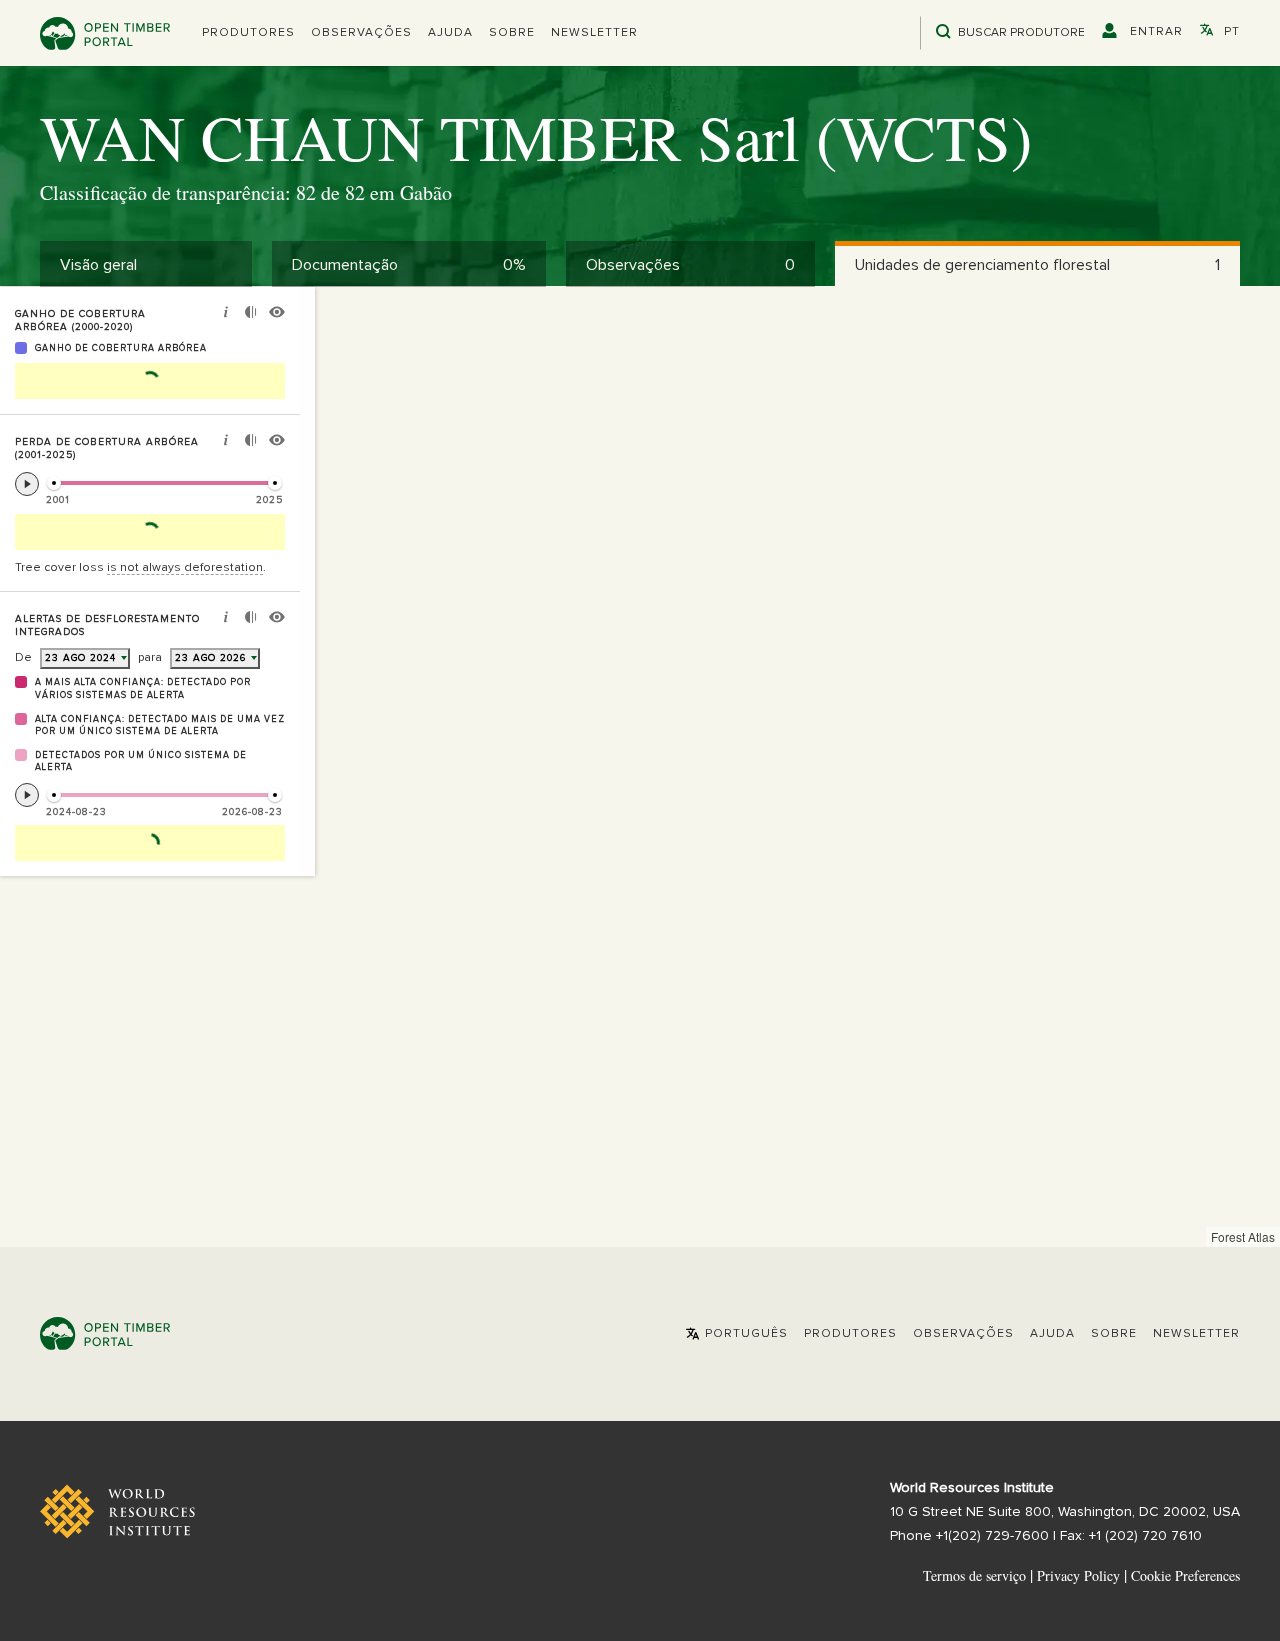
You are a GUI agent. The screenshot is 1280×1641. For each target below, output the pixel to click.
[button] (248, 33)
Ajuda (450, 33)
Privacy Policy (1078, 1575)
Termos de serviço (974, 1575)
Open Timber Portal (105, 33)
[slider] (54, 483)
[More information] (226, 314)
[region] (640, 767)
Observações (361, 33)
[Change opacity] (250, 314)
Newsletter (594, 33)
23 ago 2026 (210, 658)
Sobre (512, 33)
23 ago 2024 (80, 658)
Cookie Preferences (1185, 1576)
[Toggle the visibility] (277, 314)
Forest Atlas (1243, 1236)
